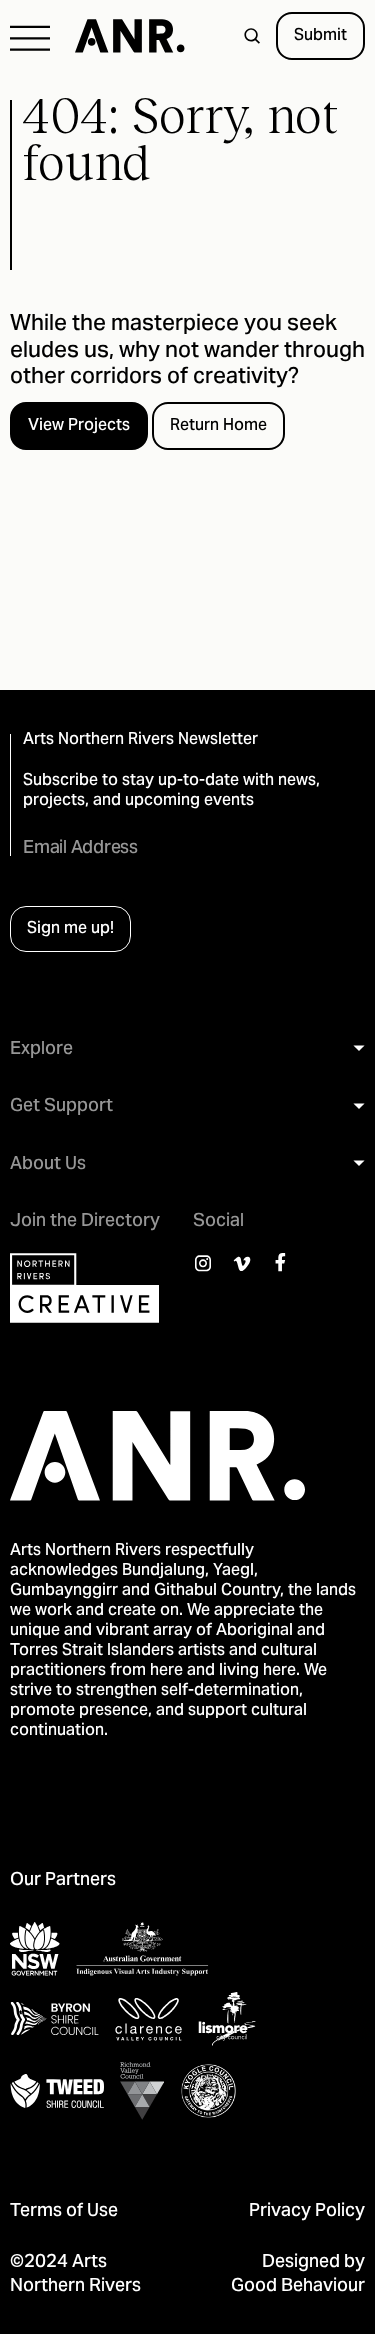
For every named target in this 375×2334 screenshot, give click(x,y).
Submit (320, 36)
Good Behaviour (298, 2286)
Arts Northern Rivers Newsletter (140, 740)
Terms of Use (64, 2211)
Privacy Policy (307, 2211)
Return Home (218, 426)
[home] (120, 36)
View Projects (79, 426)
